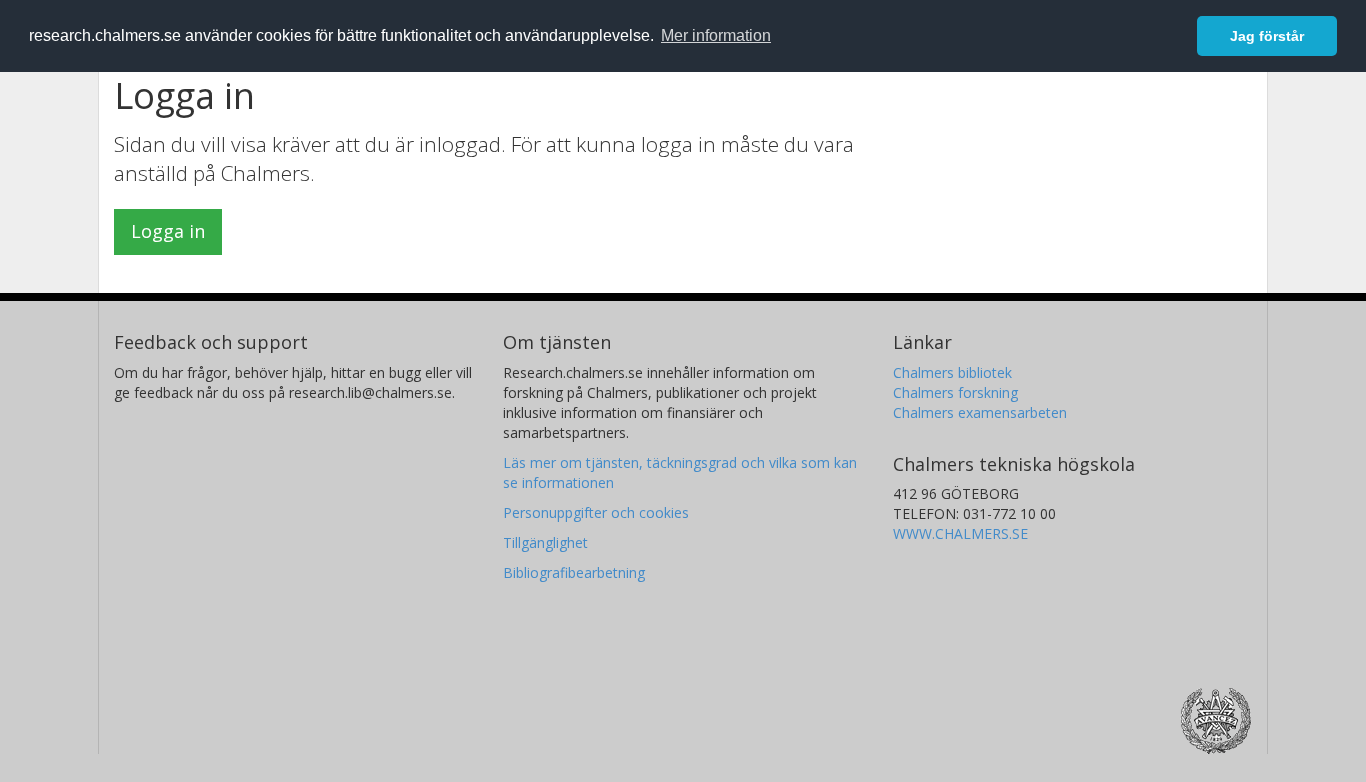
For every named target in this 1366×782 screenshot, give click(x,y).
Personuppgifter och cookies (596, 512)
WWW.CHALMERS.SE (960, 533)
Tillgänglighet (545, 542)
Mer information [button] (716, 35)
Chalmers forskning (955, 392)
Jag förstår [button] (1267, 36)
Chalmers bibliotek (952, 372)
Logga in (168, 231)
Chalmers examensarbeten (980, 412)
